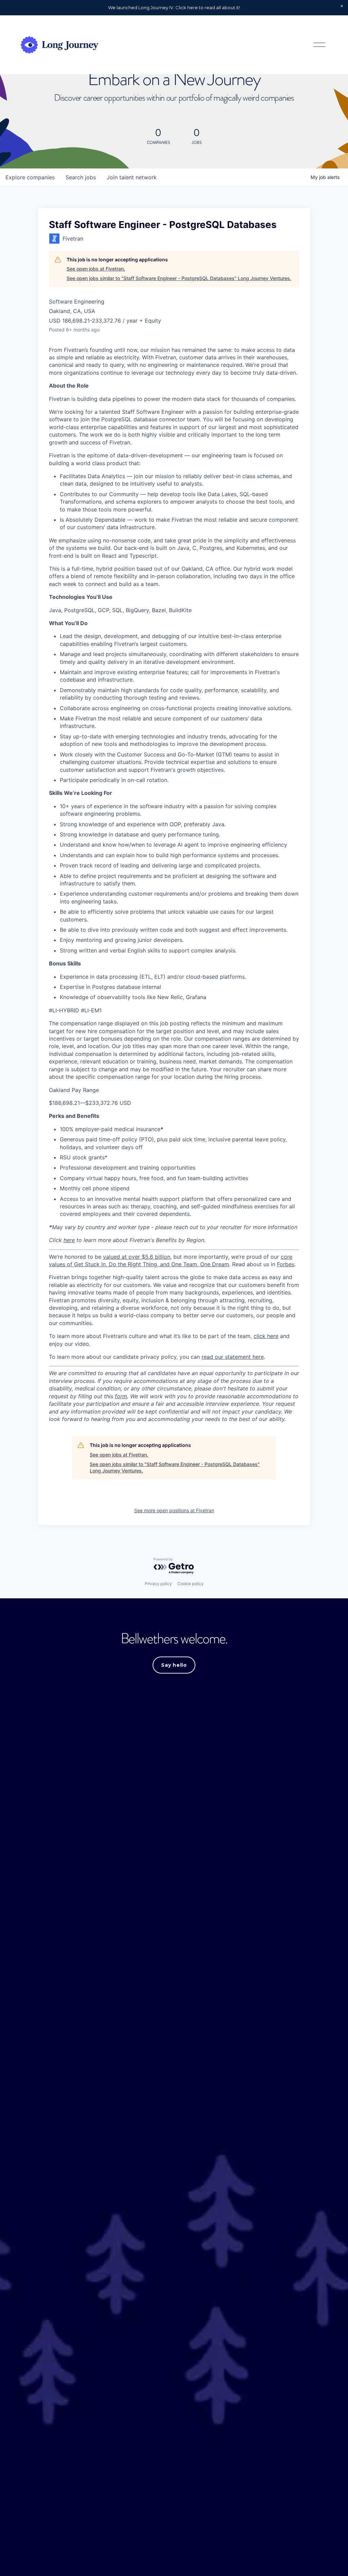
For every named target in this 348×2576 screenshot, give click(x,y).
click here (266, 1336)
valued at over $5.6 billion (137, 1257)
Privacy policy (158, 1584)
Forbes (286, 1264)
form (121, 1396)
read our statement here (233, 1357)
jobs (81, 177)
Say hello (174, 1665)
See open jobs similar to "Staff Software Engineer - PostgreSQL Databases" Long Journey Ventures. (179, 278)
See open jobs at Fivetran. (96, 269)
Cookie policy (190, 1584)
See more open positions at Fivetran (174, 1510)
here (69, 1240)
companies (30, 177)
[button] (342, 6)
